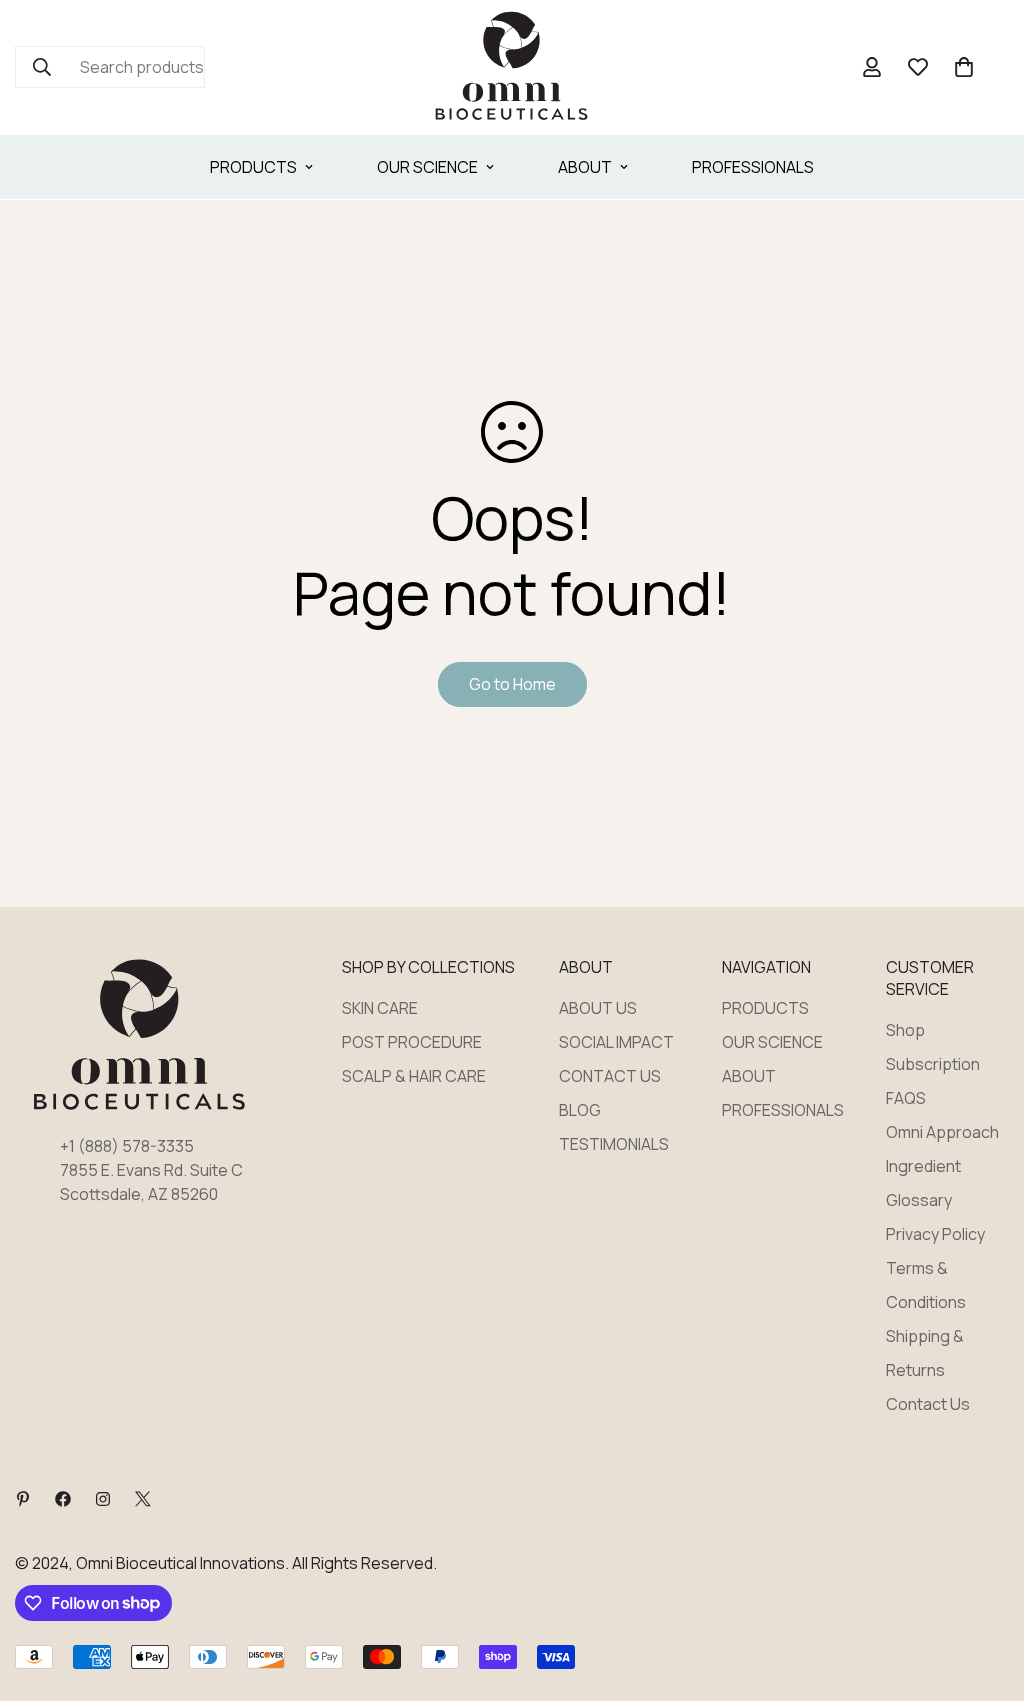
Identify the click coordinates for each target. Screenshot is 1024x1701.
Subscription (933, 1064)
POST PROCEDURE (412, 1042)
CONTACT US (610, 1076)
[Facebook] (63, 1499)
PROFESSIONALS (753, 167)
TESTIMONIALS (614, 1144)
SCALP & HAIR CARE (414, 1076)
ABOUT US (598, 1008)
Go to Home (512, 684)
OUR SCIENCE (427, 167)
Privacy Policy (935, 1234)
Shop (905, 1030)
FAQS (906, 1098)
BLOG (580, 1110)
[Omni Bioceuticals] (512, 67)
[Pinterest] (23, 1499)
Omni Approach (942, 1132)
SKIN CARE (380, 1008)
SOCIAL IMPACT (616, 1042)
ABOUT (585, 167)
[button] (964, 67)
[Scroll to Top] (985, 1592)
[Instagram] (103, 1499)
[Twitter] (143, 1499)
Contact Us (928, 1404)
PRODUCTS (253, 167)
